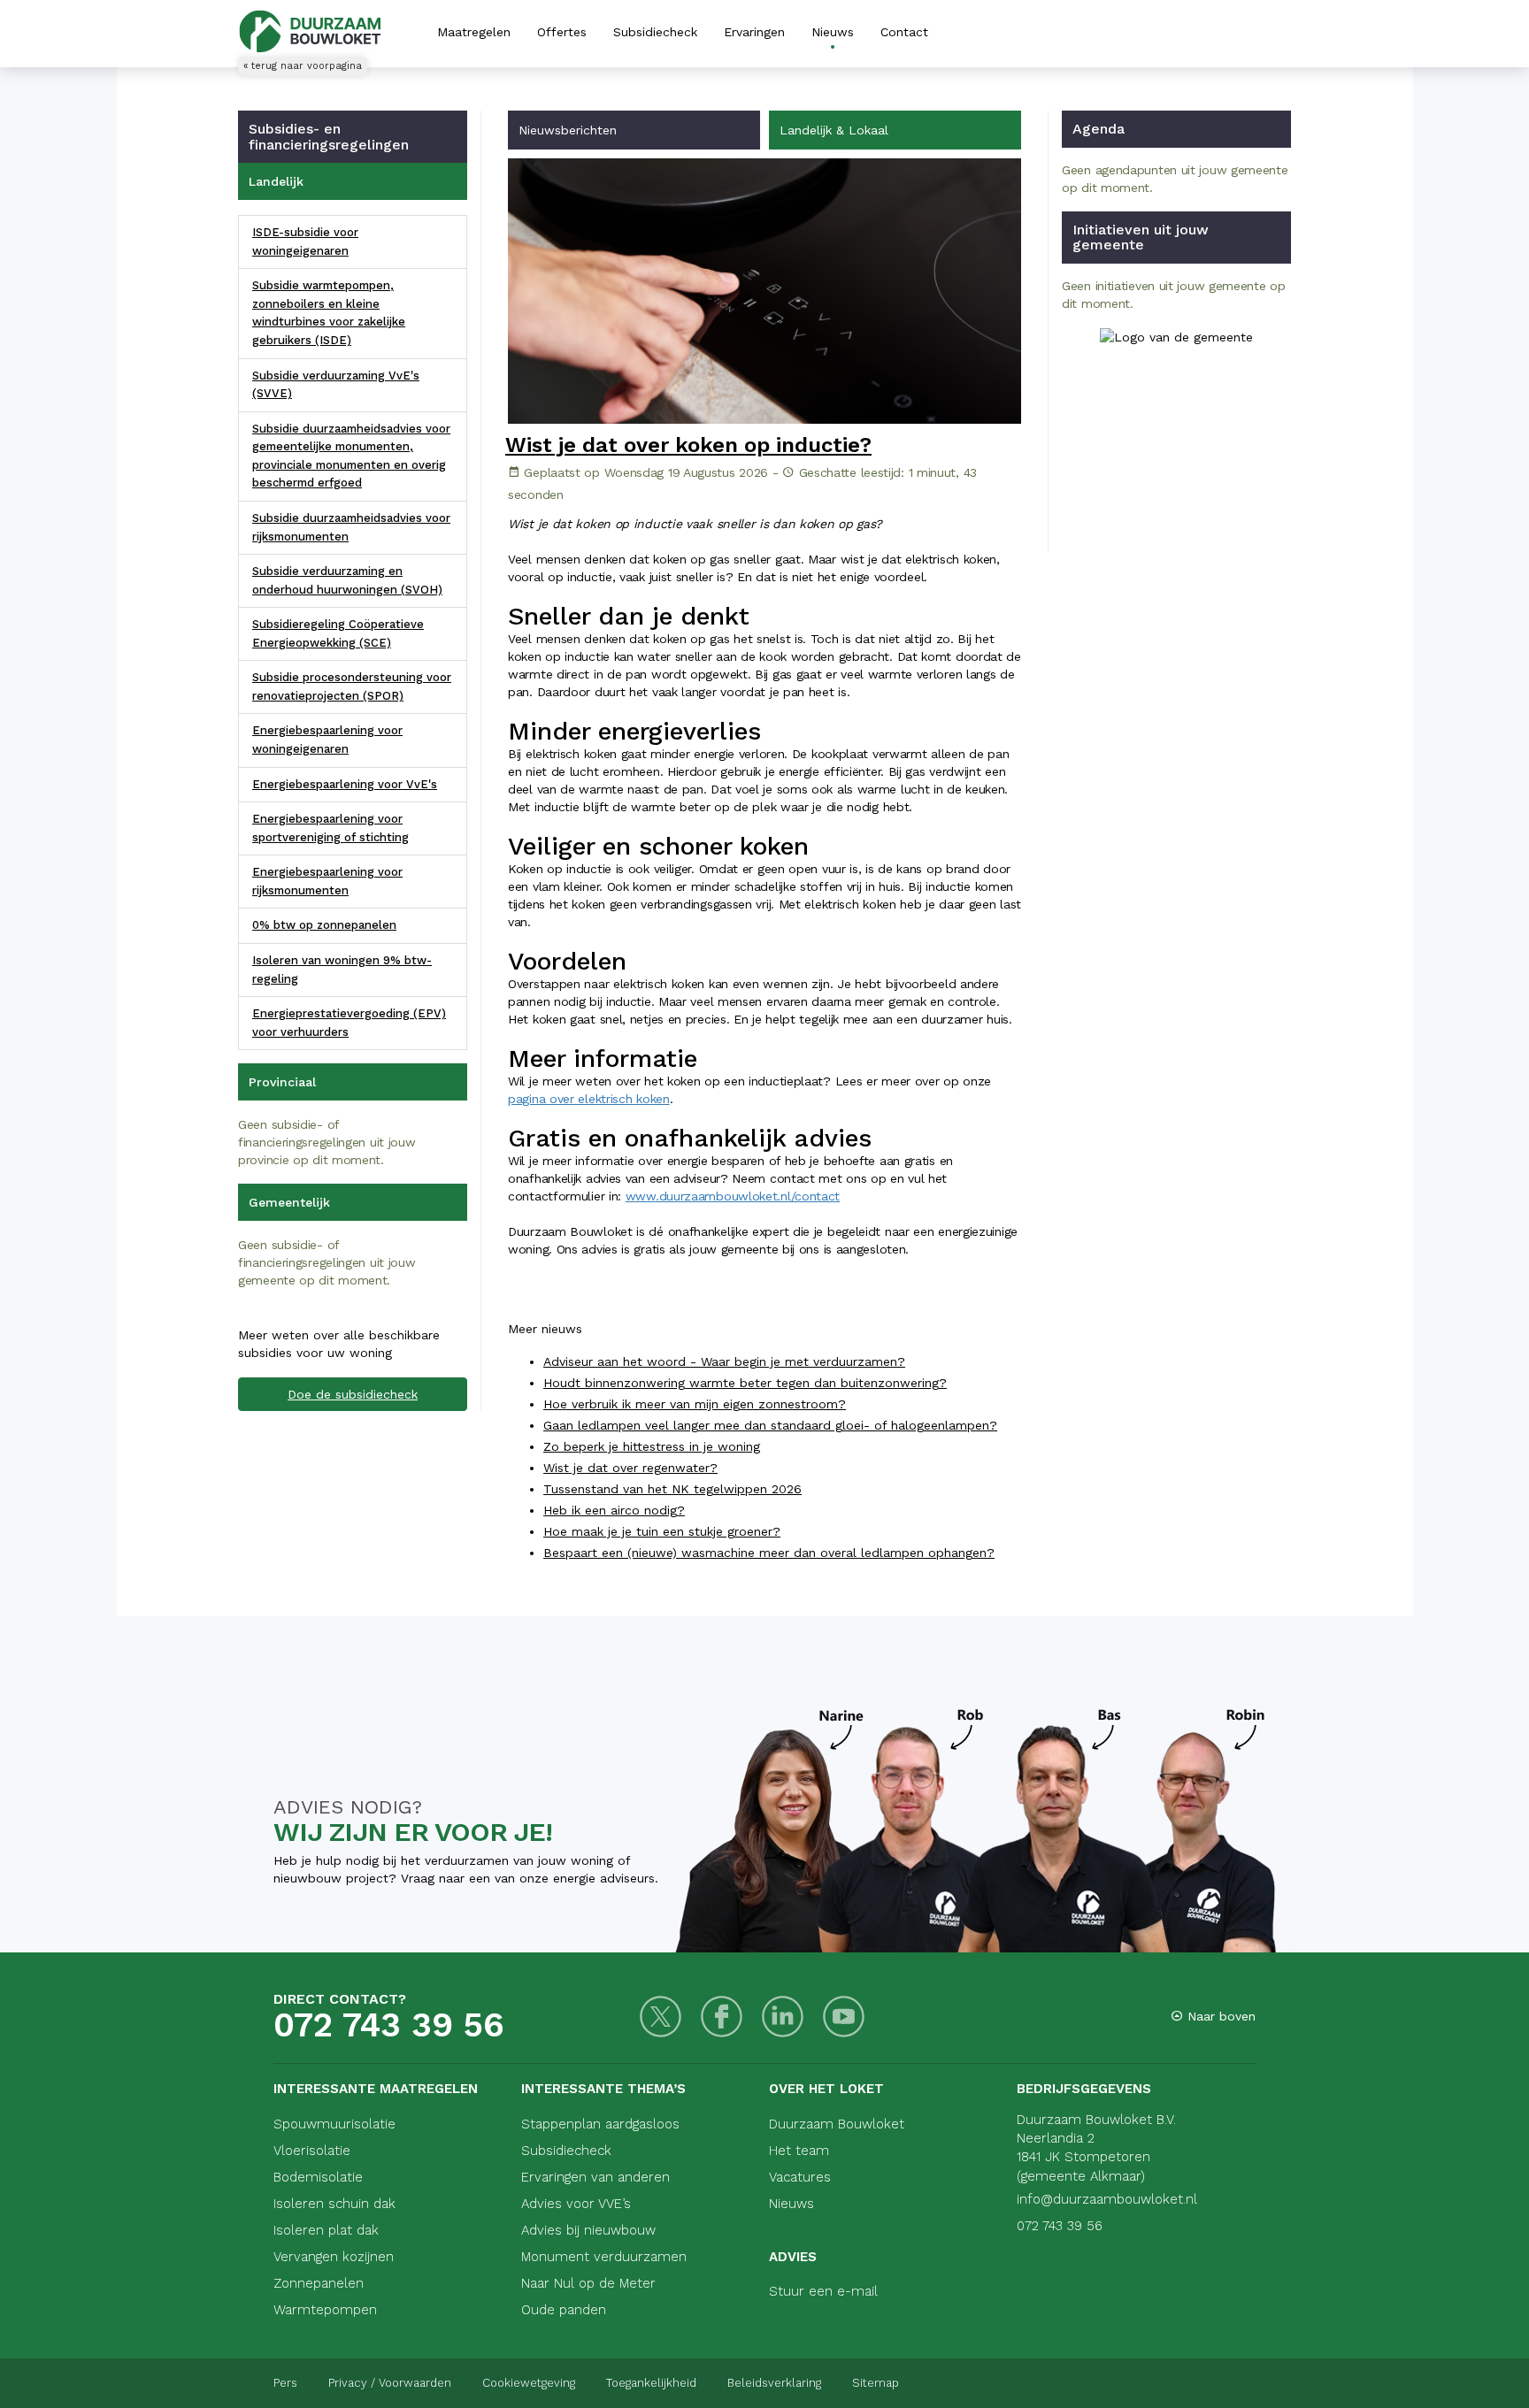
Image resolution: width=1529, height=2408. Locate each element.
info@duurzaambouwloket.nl (1107, 2199)
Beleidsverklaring (774, 2383)
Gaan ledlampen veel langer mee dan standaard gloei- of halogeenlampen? (770, 1425)
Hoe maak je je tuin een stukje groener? (662, 1531)
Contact (904, 32)
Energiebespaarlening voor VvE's (345, 784)
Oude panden (564, 2310)
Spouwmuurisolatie (334, 2124)
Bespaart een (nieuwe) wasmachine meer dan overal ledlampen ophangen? (769, 1553)
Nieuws (833, 32)
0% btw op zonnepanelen (324, 925)
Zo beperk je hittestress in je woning (652, 1446)
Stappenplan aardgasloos (600, 2124)
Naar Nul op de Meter (588, 2283)
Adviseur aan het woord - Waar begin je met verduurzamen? (724, 1361)
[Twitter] (661, 2017)
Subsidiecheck (655, 32)
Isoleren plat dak (326, 2230)
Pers (285, 2383)
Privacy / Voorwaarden (390, 2383)
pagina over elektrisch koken (589, 1099)
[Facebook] (722, 2017)
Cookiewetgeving (529, 2383)
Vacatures (800, 2177)
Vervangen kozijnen (334, 2257)
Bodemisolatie (318, 2177)
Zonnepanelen (319, 2283)
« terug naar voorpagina (303, 66)
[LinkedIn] (783, 2017)
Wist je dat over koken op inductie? (688, 445)
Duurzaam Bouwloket (837, 2124)
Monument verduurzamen (604, 2257)
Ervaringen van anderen (595, 2177)
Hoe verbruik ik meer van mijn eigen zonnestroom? (695, 1404)
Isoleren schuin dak (334, 2204)
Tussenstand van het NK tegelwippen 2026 (672, 1489)
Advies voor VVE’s (576, 2204)
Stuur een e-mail (823, 2291)
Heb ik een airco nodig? (614, 1510)
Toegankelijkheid (651, 2383)
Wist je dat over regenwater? (630, 1468)
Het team (799, 2151)
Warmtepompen (325, 2310)
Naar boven (1219, 2016)
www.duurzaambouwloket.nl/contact (733, 1196)
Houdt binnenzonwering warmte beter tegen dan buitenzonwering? (745, 1383)
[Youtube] (844, 2017)
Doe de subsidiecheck (353, 1394)
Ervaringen (754, 32)
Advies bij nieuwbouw (588, 2230)
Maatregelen (474, 32)
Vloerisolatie (312, 2151)
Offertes (562, 32)
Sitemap (876, 2383)
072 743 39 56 (389, 2025)
